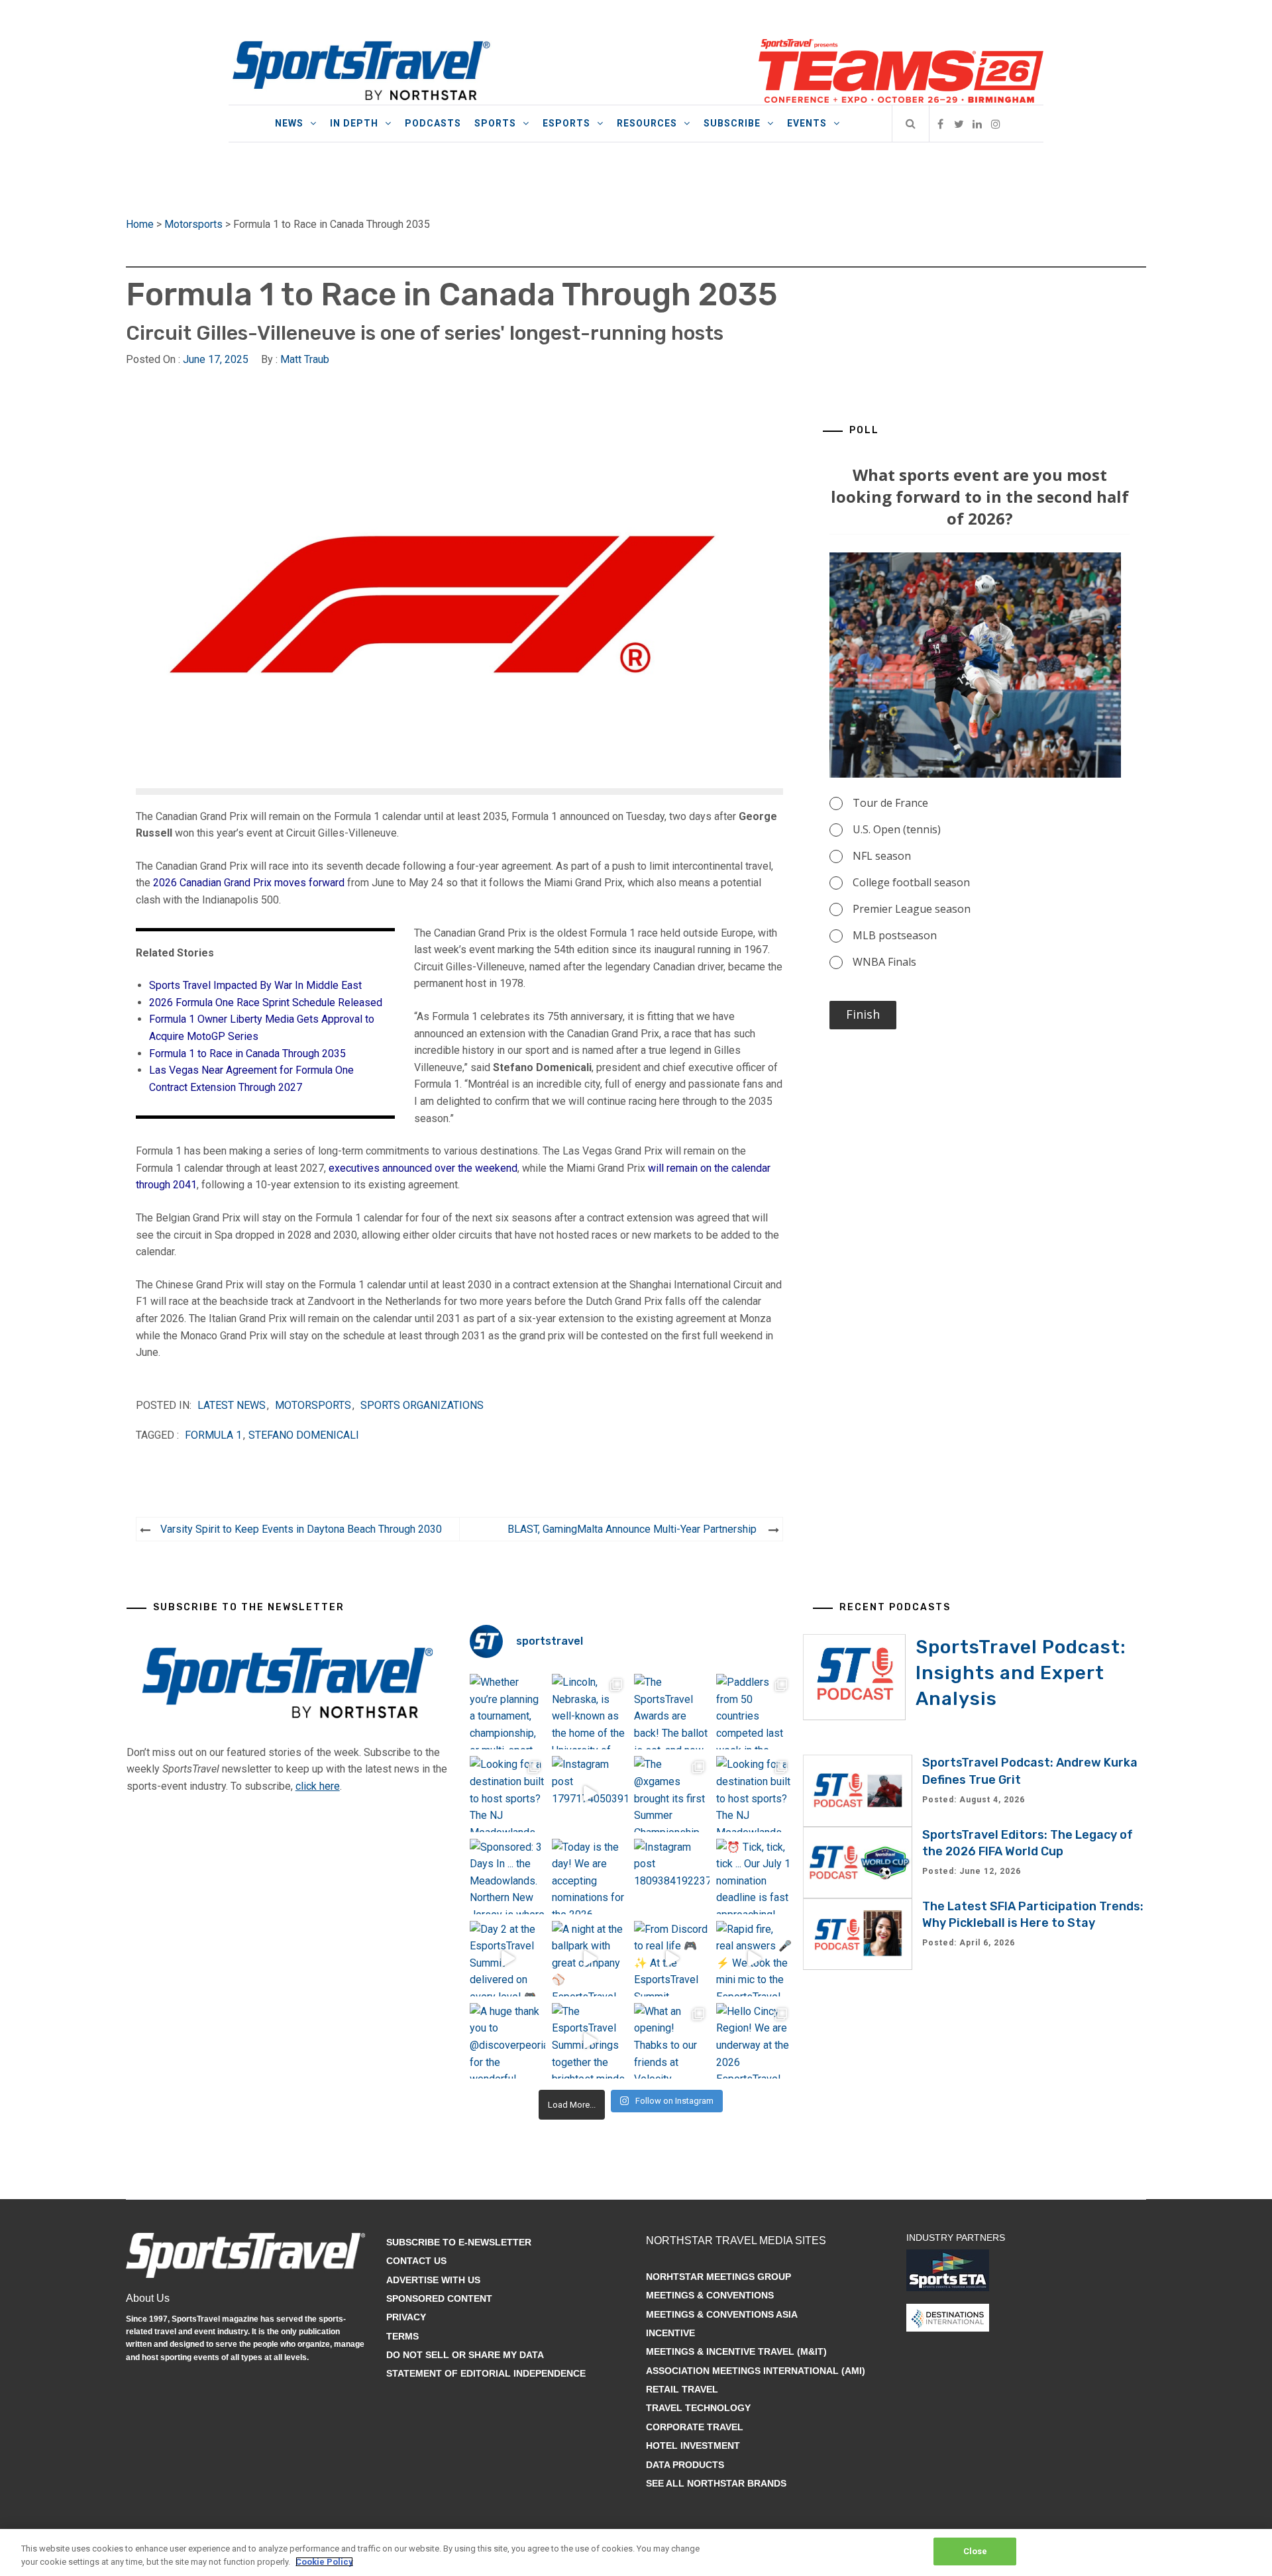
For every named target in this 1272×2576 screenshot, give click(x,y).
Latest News (232, 1405)
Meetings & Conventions (710, 2295)
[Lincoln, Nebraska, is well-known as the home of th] (590, 1712)
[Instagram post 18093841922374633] (672, 1877)
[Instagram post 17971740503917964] (590, 1794)
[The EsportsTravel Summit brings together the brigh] (590, 2041)
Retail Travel (682, 2389)
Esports (566, 123)
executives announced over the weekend (423, 1168)
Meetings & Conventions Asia (722, 2314)
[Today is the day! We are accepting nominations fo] (590, 1877)
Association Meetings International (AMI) (756, 2371)
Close (976, 2551)
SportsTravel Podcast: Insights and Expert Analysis (1021, 1673)
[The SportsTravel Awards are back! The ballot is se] (672, 1712)
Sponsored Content (439, 2298)
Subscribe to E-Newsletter (459, 2242)
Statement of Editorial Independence (486, 2373)
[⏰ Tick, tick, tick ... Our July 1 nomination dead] (754, 1877)
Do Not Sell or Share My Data (465, 2355)
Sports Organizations (422, 1405)
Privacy (406, 2317)
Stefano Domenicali (304, 1435)
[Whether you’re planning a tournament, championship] (507, 1712)
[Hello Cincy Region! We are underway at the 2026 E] (754, 2041)
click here (318, 1786)
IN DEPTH (354, 123)
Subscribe (732, 123)
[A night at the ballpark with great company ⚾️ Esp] (590, 1959)
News (289, 123)
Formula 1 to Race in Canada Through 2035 (247, 1054)
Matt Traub (305, 359)
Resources (647, 123)
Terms (402, 2336)
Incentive (670, 2333)
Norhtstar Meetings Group (718, 2277)
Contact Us (416, 2261)
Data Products (685, 2465)
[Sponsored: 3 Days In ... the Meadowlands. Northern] (507, 1877)
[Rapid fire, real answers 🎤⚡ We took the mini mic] (754, 1959)
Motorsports (193, 224)
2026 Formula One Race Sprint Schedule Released (266, 1003)
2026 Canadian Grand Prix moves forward (249, 883)
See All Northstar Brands (716, 2483)
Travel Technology (698, 2408)
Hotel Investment (693, 2446)
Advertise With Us (433, 2280)
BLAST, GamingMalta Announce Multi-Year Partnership (632, 1529)
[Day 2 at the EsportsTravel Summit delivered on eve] (507, 1959)
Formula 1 (213, 1435)
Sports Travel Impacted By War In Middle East (255, 985)
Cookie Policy (324, 2562)
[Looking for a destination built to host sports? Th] (507, 1794)
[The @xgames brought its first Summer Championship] (672, 1794)
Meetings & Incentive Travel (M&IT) (736, 2351)
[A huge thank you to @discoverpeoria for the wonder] (507, 2041)
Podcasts (433, 123)
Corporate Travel (695, 2427)
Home (140, 224)
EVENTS (807, 123)
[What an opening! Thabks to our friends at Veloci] (672, 2041)
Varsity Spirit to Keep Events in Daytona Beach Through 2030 (301, 1529)
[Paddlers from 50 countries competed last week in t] (754, 1712)
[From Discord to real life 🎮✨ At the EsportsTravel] (672, 1959)
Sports (495, 123)
